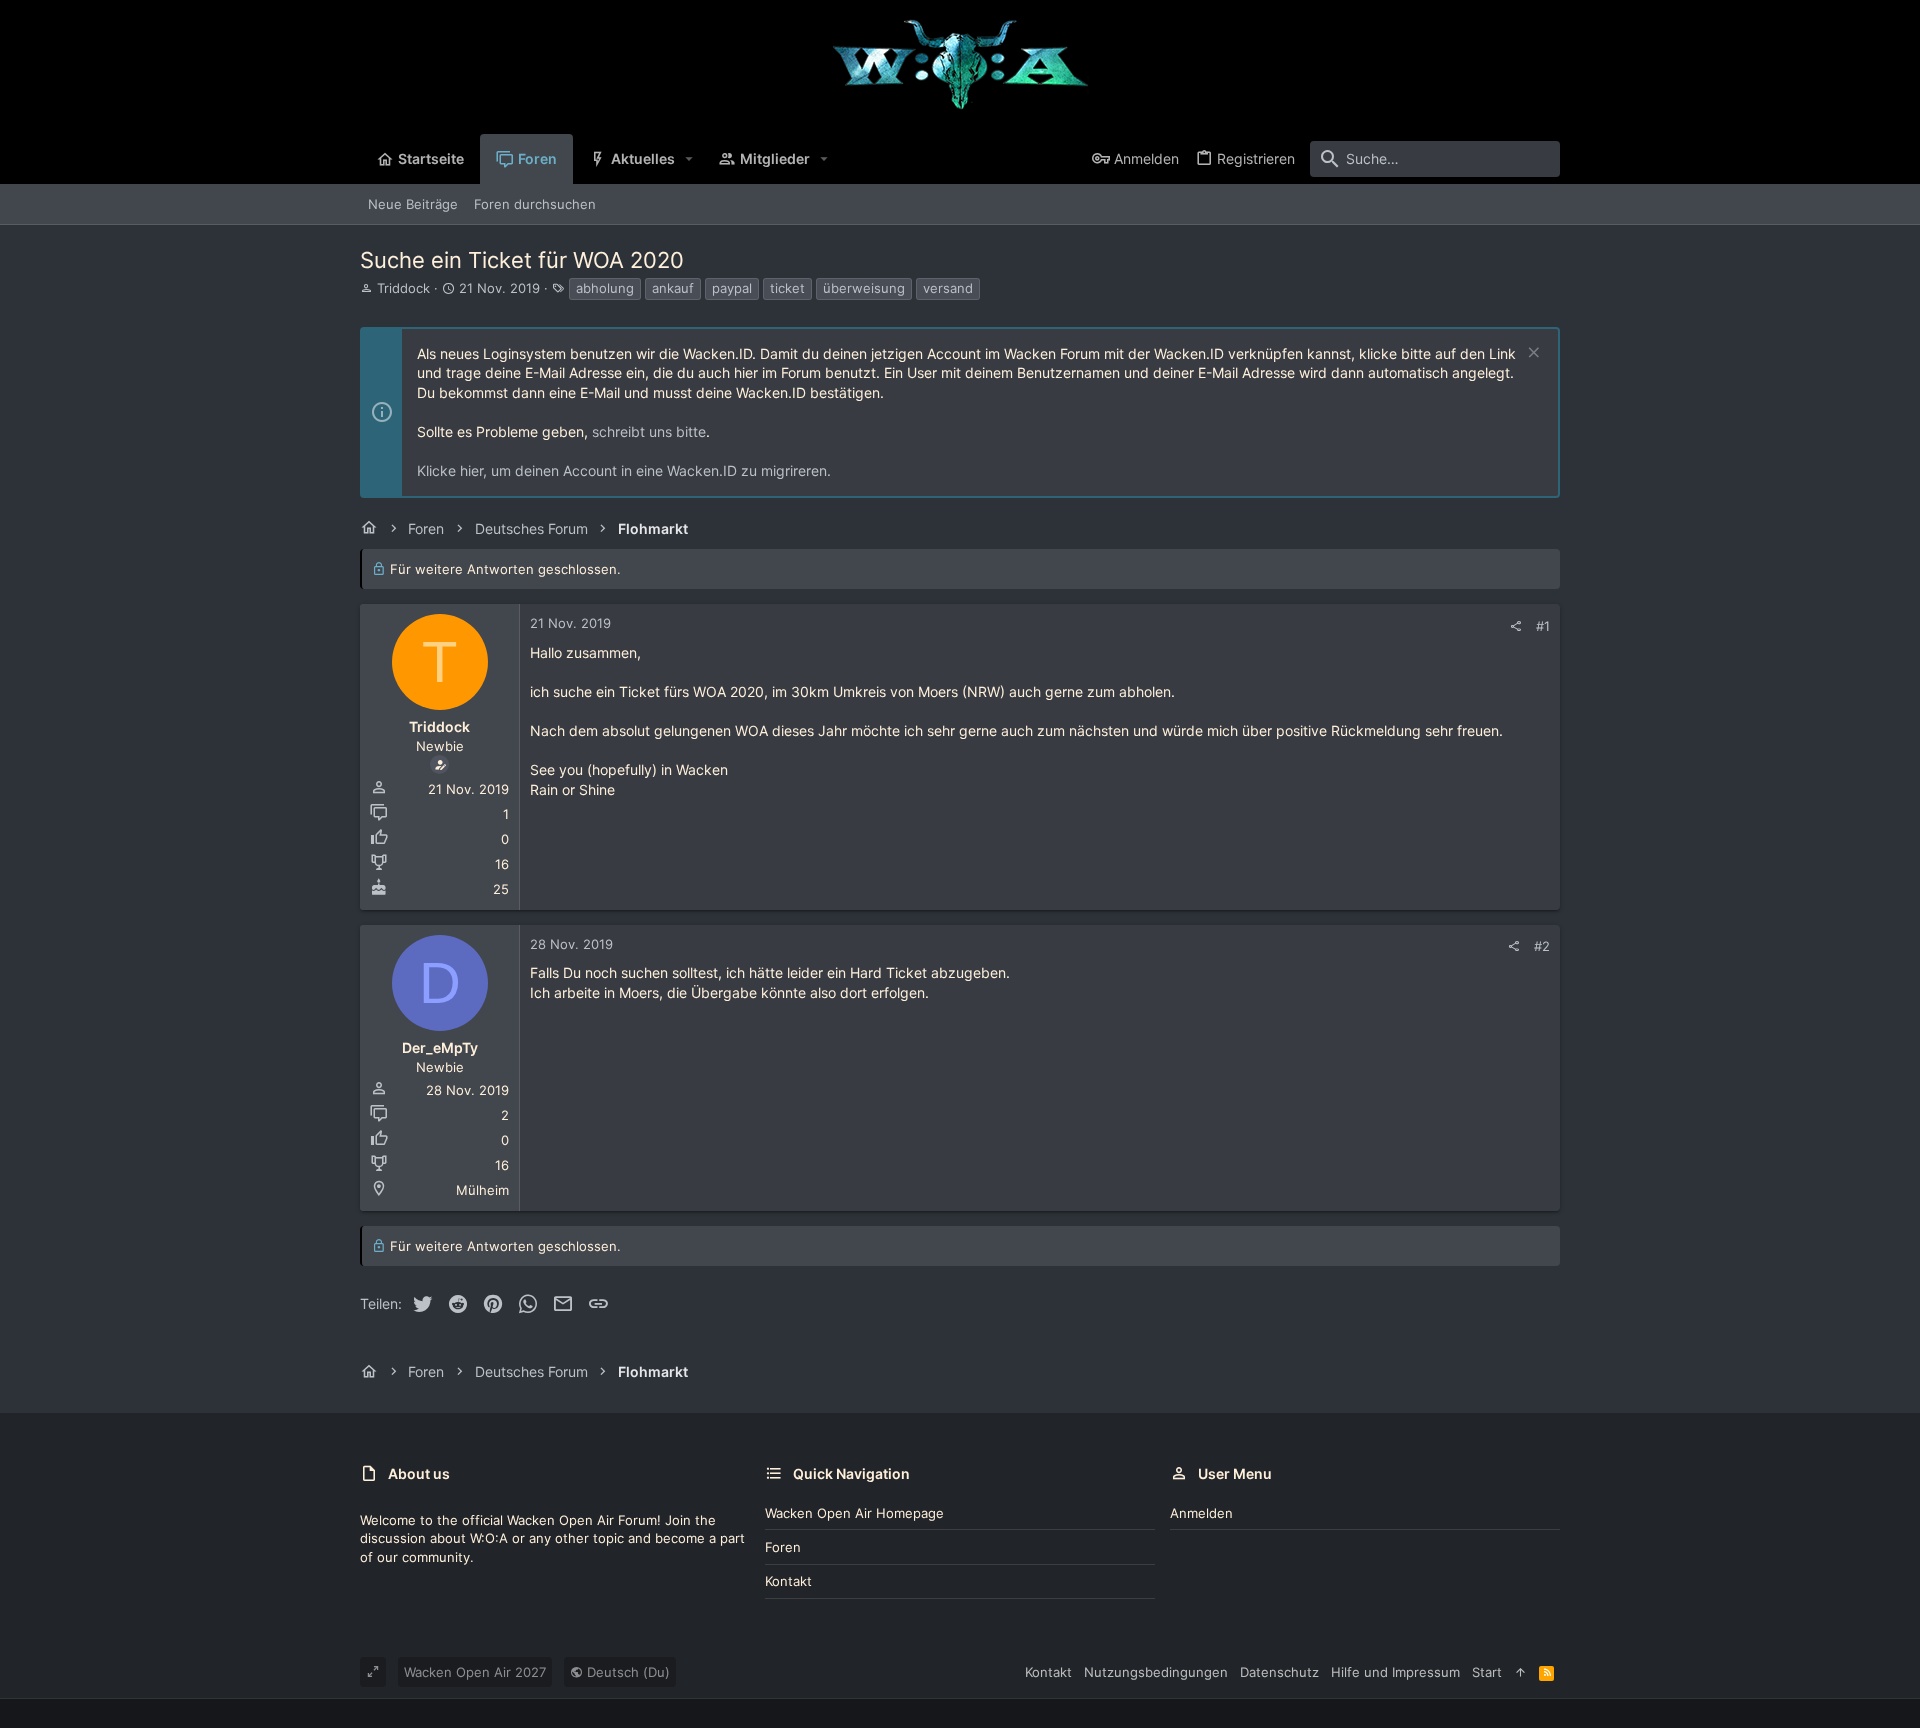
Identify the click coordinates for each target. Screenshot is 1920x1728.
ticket (787, 288)
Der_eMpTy (440, 1047)
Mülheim (482, 1190)
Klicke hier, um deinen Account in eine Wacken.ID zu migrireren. (624, 470)
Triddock (403, 288)
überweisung (864, 288)
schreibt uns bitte (649, 431)
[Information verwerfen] (1531, 354)
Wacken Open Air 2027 (475, 1672)
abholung (605, 288)
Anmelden (1201, 1513)
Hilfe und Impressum (1395, 1672)
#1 (1543, 626)
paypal (732, 288)
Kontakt (788, 1581)
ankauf (673, 288)
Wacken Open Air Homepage (854, 1513)
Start (1487, 1672)
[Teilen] (1515, 626)
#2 (1542, 946)
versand (948, 288)
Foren (783, 1547)
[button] (689, 159)
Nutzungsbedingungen (1156, 1672)
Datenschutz (1279, 1672)
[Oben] (1520, 1672)
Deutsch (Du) (626, 1672)
